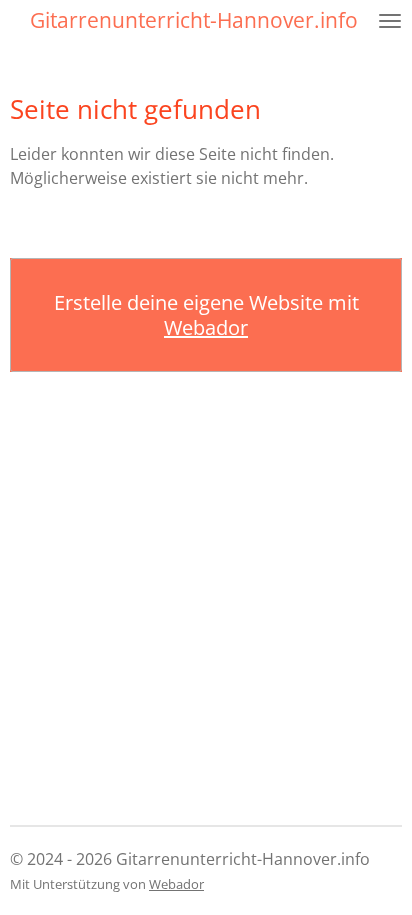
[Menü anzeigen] (390, 20)
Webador (206, 327)
